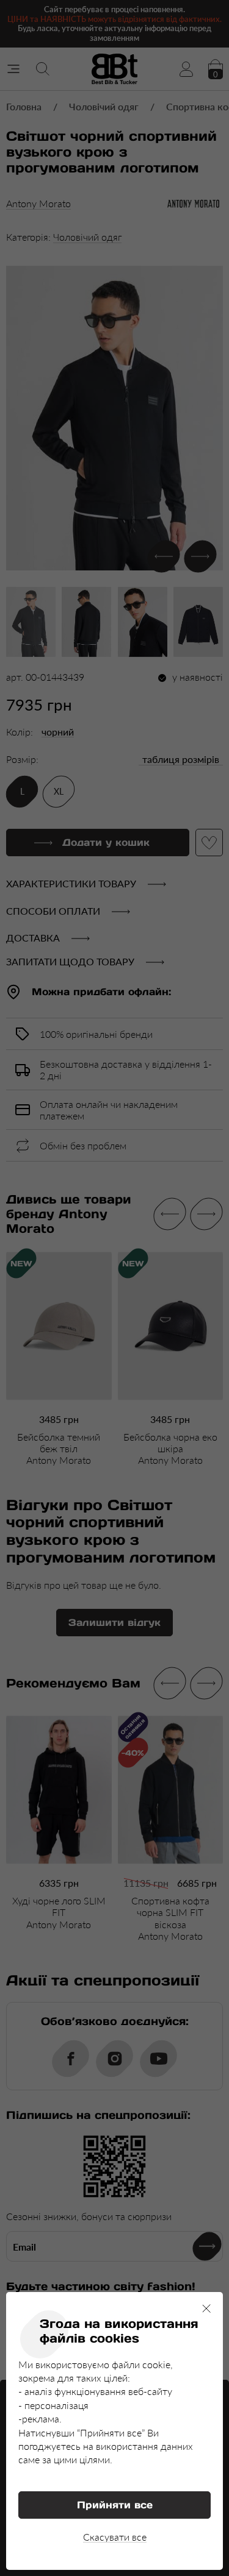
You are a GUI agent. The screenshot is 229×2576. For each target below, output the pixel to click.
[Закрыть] (206, 2308)
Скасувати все (115, 2537)
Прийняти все (115, 2505)
